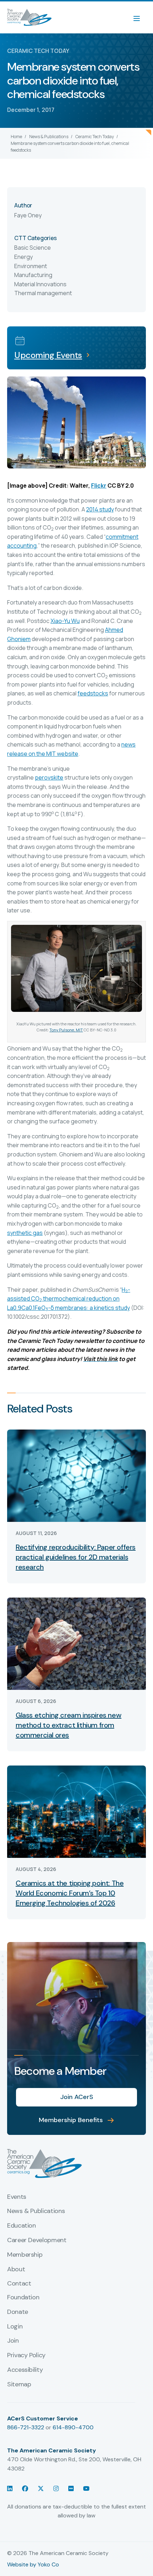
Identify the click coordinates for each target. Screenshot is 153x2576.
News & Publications (49, 137)
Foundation (23, 2298)
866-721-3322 (26, 2427)
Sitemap (19, 2385)
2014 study (100, 509)
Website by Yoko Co (33, 2564)
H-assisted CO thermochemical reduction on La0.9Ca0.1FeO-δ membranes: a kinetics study (69, 1299)
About (16, 2269)
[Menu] (140, 17)
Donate (18, 2312)
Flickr (99, 486)
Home (16, 137)
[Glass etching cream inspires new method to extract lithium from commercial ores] (76, 1643)
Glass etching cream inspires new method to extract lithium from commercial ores (68, 1725)
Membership (25, 2255)
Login (15, 2327)
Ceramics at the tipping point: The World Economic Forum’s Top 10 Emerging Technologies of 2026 (70, 1893)
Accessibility (25, 2370)
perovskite (49, 777)
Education (22, 2226)
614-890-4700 (73, 2427)
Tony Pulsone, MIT (66, 1030)
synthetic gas (25, 1233)
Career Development (37, 2240)
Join (13, 2341)
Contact (19, 2284)
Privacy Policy (26, 2355)
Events (17, 2197)
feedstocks (93, 693)
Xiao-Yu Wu (65, 621)
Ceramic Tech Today (95, 137)
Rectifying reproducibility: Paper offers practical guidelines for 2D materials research (76, 1557)
